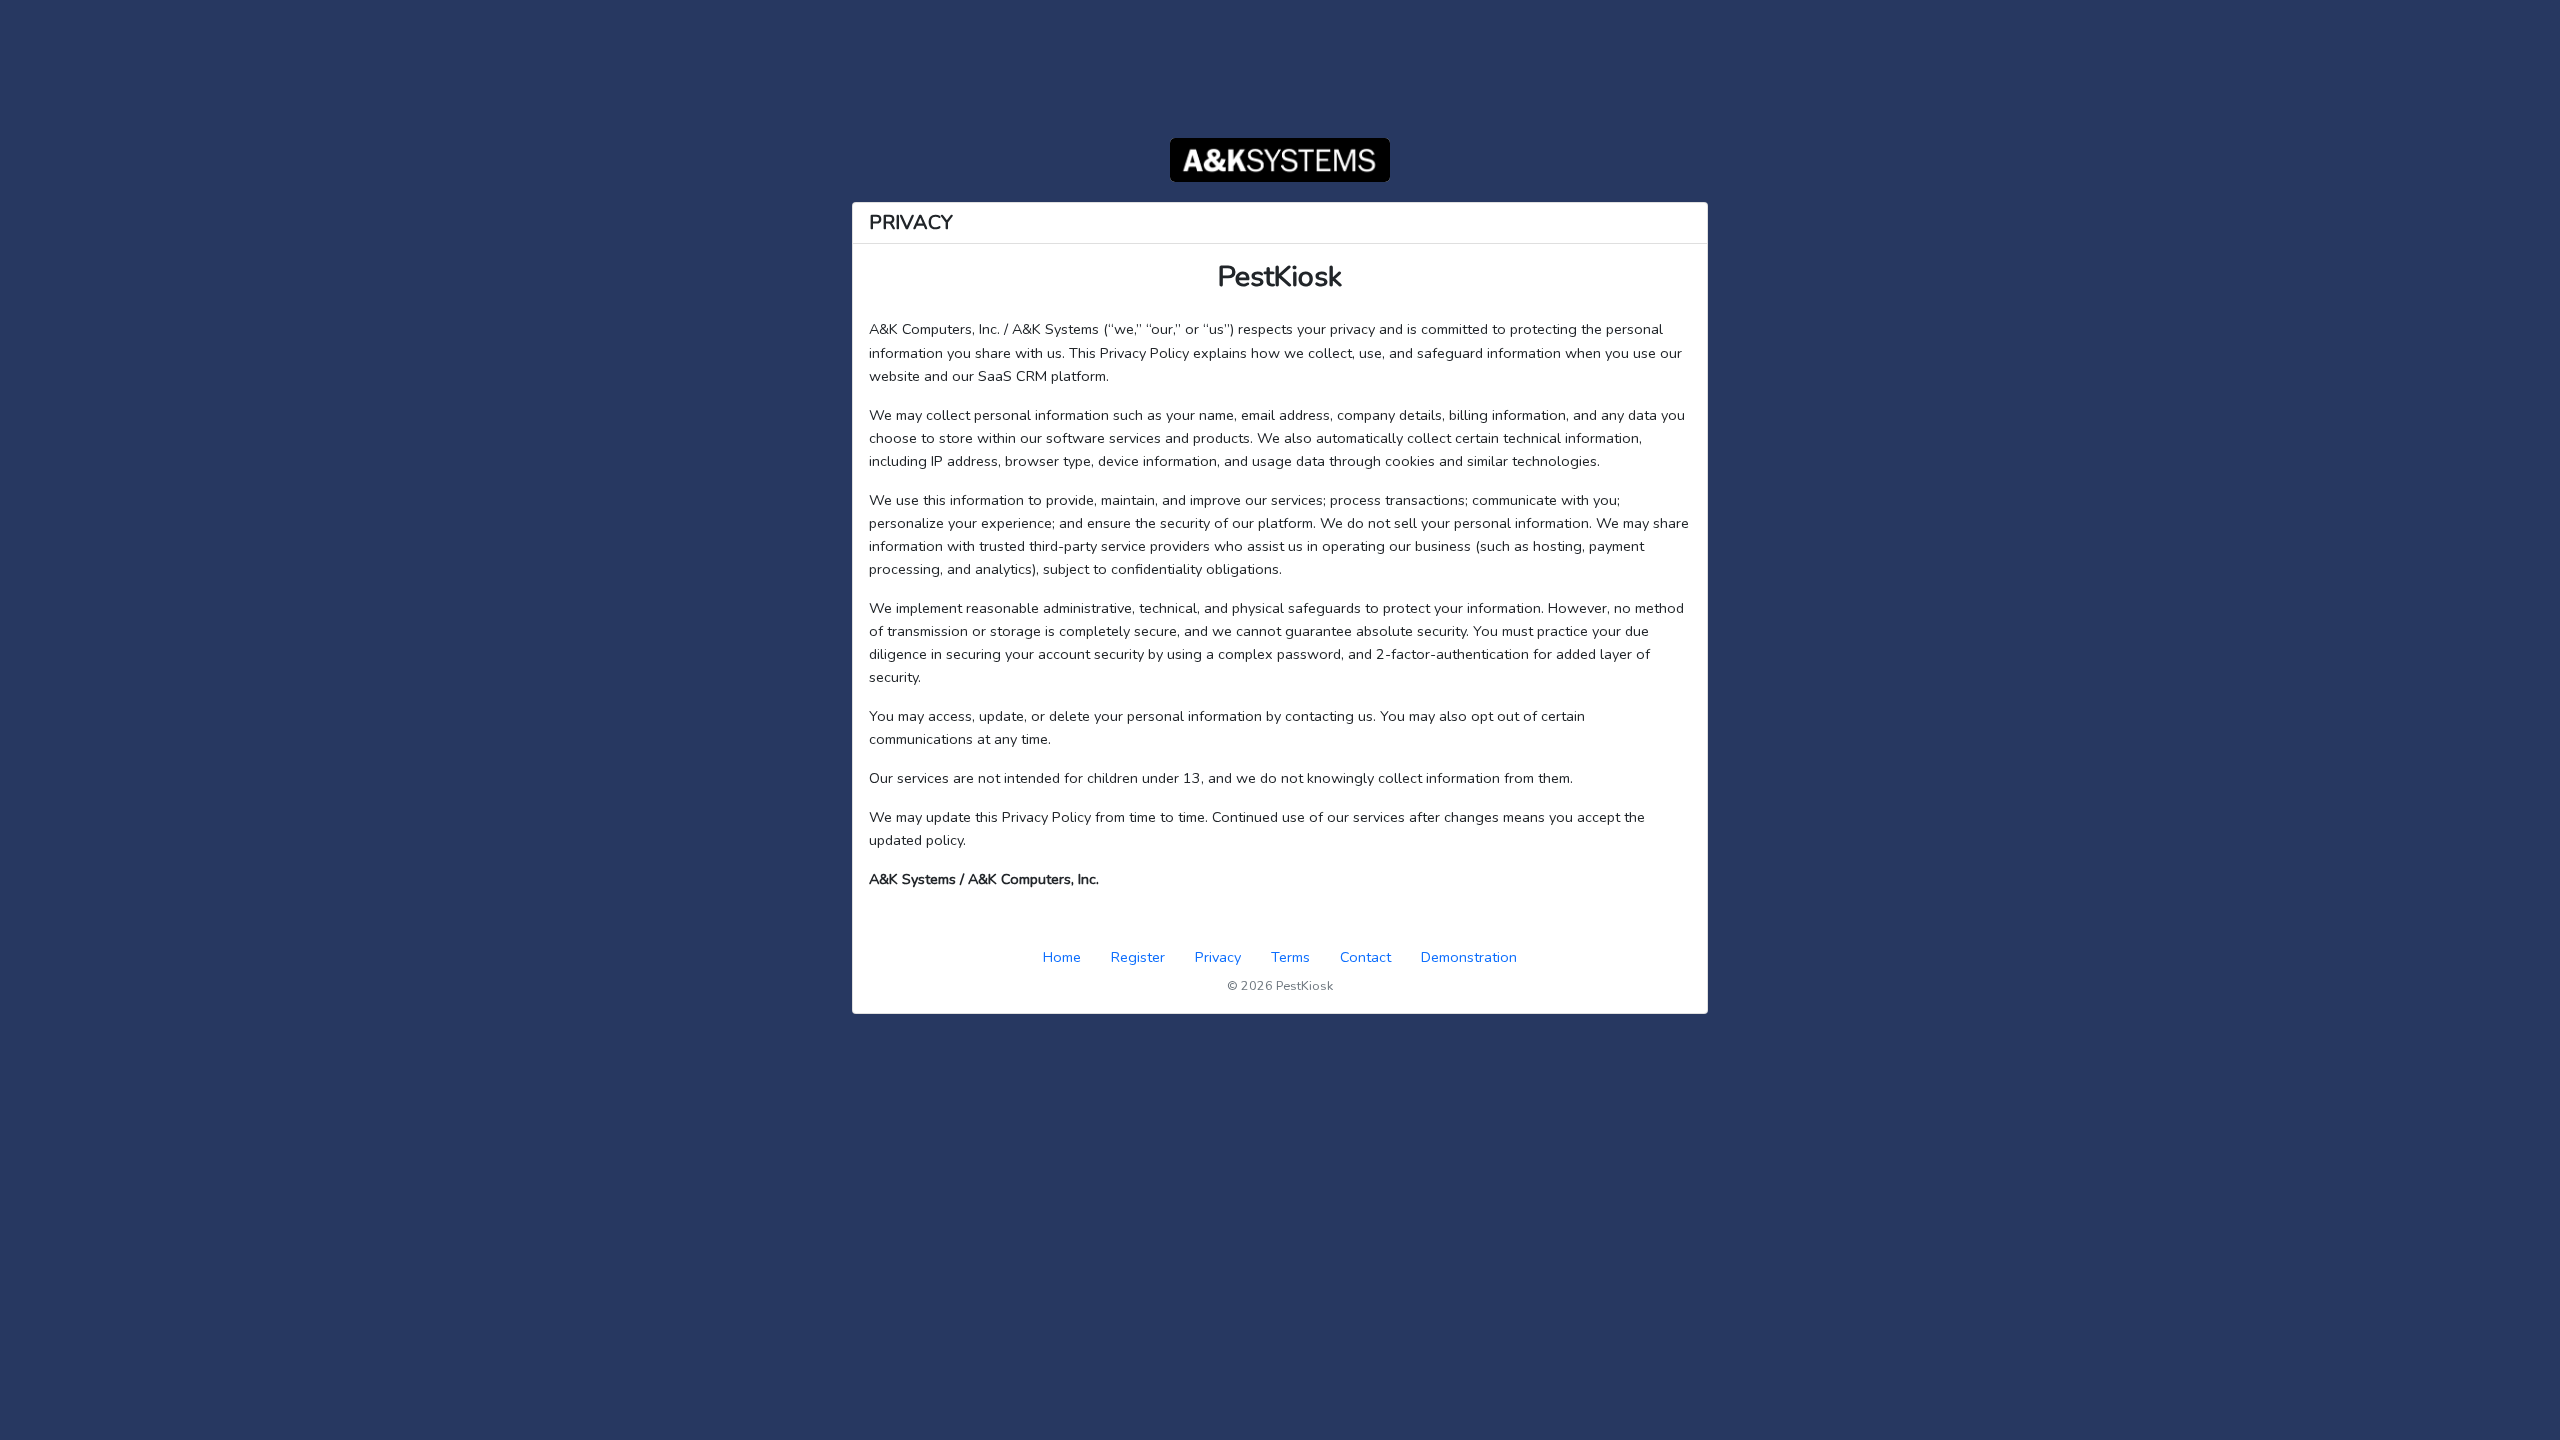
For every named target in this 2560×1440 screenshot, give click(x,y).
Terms (1290, 957)
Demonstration (1469, 957)
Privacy (1218, 957)
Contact (1365, 957)
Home (1062, 957)
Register (1138, 957)
